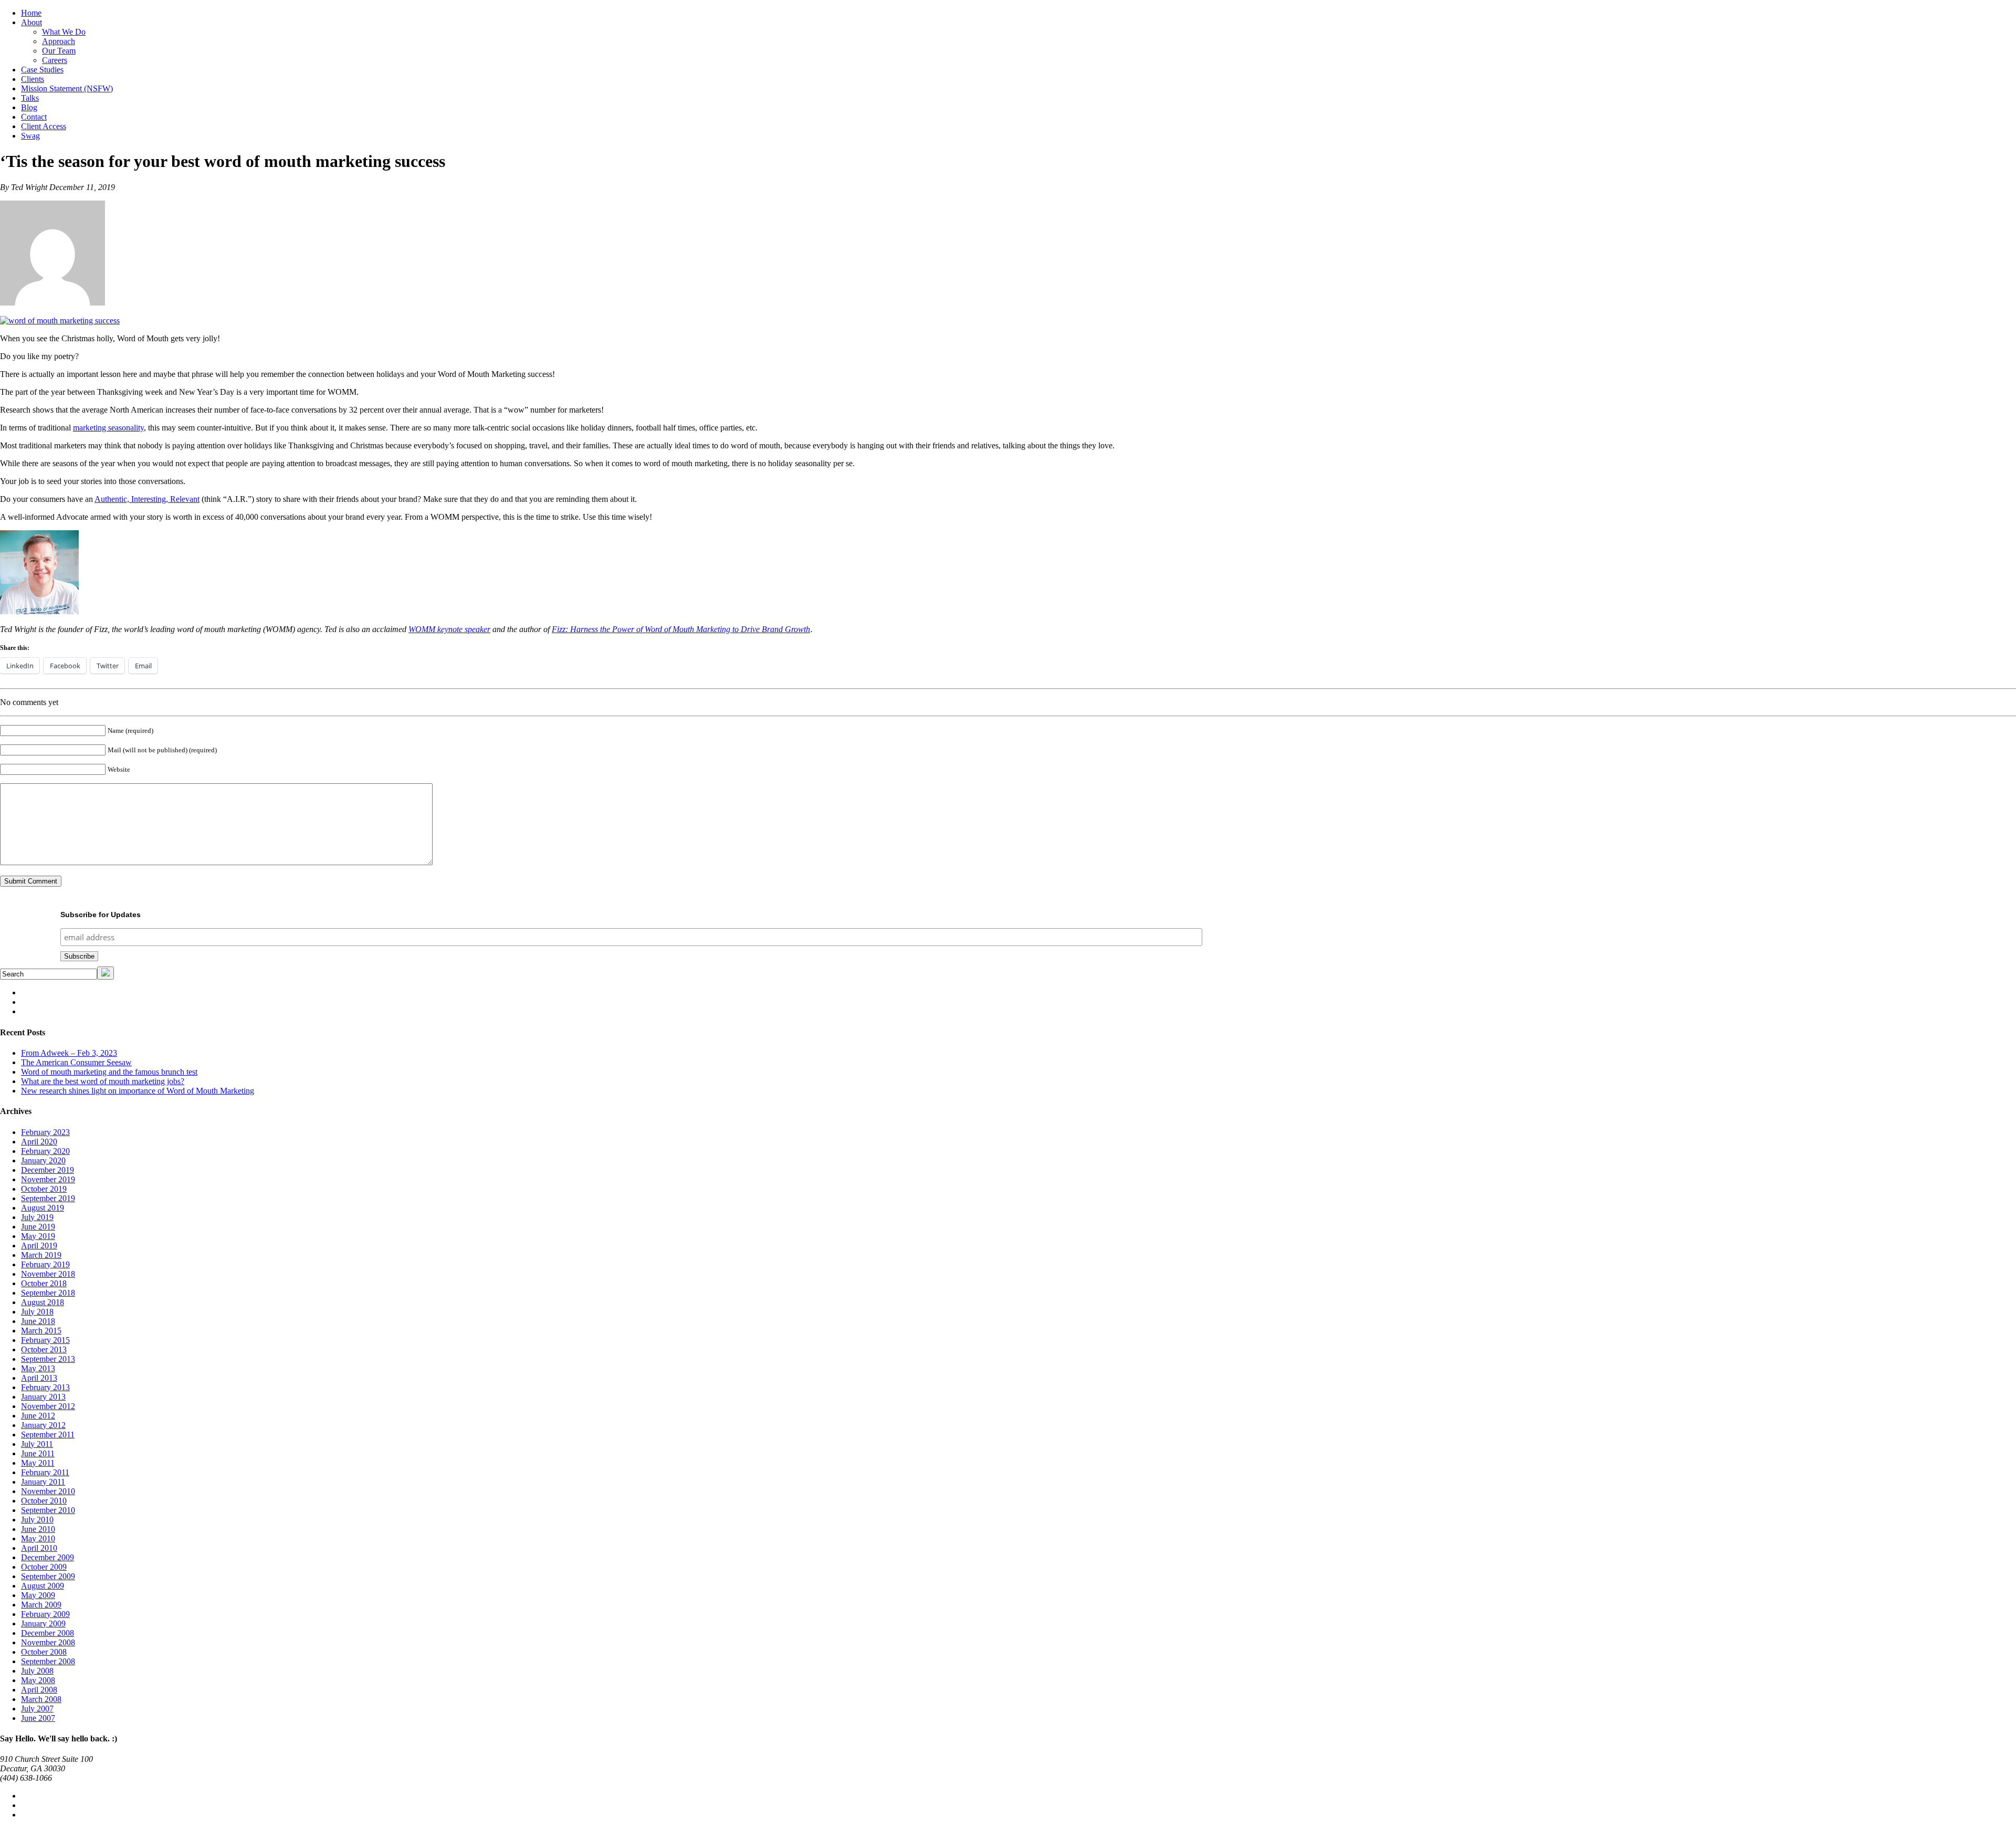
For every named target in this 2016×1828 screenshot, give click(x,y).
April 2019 (39, 1246)
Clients (33, 79)
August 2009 (43, 1586)
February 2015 (45, 1340)
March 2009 (41, 1605)
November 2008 (48, 1642)
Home (31, 13)
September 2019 (48, 1198)
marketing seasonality (108, 428)
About (31, 22)
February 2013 (45, 1387)
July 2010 (37, 1520)
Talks (30, 98)
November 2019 (48, 1179)
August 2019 (43, 1208)
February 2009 (45, 1614)
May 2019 (38, 1236)
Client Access (44, 126)
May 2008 (38, 1680)
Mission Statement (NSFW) (67, 88)
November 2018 (48, 1274)
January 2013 (43, 1397)
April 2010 (39, 1548)
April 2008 (39, 1690)
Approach (59, 41)
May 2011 (38, 1463)
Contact (34, 117)
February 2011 (45, 1472)
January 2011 (43, 1482)
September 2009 (48, 1576)
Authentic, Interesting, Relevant (147, 499)
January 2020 (43, 1160)
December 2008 (48, 1633)
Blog (29, 107)
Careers (55, 60)
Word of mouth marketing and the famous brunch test (109, 1072)
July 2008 (37, 1671)
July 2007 (37, 1709)
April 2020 (39, 1142)
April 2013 (39, 1378)
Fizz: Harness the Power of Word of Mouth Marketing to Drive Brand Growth (681, 629)
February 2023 (45, 1132)
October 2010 (44, 1501)
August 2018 (43, 1302)
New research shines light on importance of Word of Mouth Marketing (138, 1091)
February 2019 (45, 1264)
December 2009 (48, 1557)
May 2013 (38, 1368)
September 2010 (48, 1510)
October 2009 (44, 1567)
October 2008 (44, 1652)
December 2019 (48, 1170)
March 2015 (41, 1331)
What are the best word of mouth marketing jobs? (103, 1081)
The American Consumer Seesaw (76, 1062)
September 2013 (48, 1359)
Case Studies (42, 70)
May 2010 (38, 1538)
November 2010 (48, 1491)
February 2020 (45, 1151)
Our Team (59, 51)
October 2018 (44, 1283)
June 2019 (38, 1227)
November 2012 (48, 1406)
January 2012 (43, 1425)
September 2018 (48, 1293)
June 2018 (38, 1321)
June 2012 (38, 1416)
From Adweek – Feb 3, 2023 (69, 1053)
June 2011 (38, 1453)
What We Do (64, 32)
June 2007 (38, 1718)
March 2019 (41, 1255)
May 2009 (38, 1595)
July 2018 (37, 1312)
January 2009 (43, 1624)
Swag (30, 136)
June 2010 (38, 1529)
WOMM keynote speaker (449, 629)
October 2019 (44, 1189)
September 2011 (48, 1435)
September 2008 (48, 1661)
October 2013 (44, 1349)
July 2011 (37, 1444)
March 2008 (41, 1699)
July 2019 (37, 1217)
